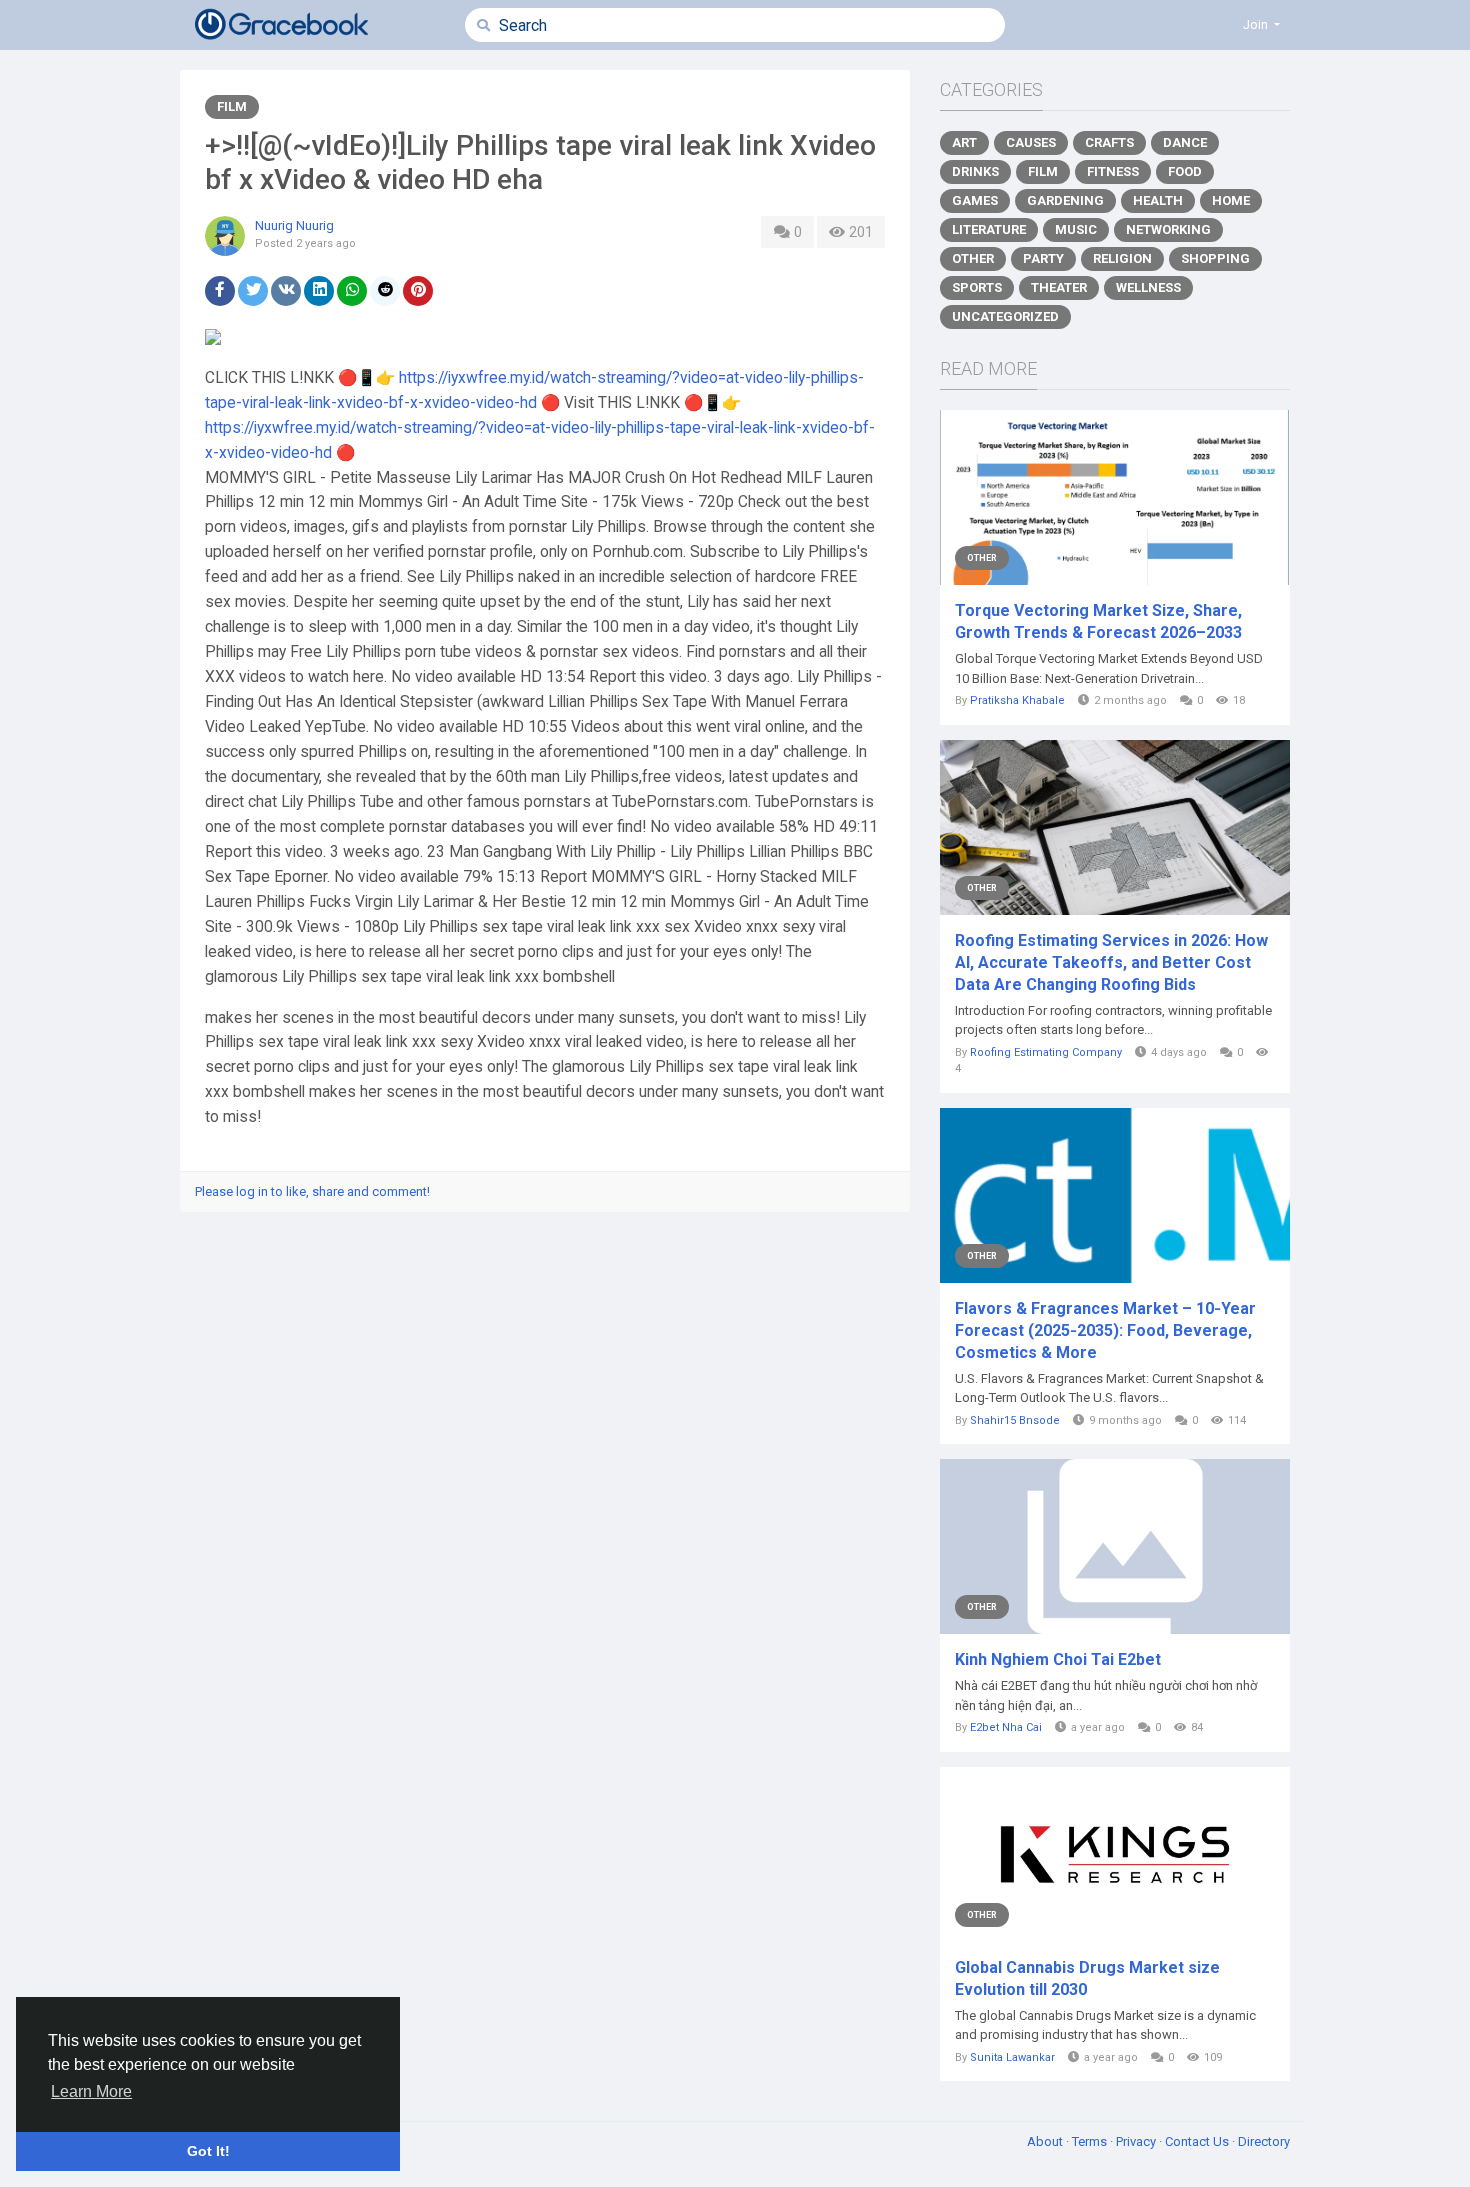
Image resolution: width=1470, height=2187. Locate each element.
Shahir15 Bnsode (1015, 1420)
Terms (1091, 2141)
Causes (1031, 142)
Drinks (975, 171)
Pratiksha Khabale (1017, 700)
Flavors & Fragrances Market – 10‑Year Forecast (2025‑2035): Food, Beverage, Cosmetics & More (1105, 1330)
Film (232, 106)
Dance (1185, 142)
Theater (1059, 287)
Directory (1264, 2141)
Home (1231, 200)
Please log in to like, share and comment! (312, 1191)
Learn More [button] (91, 2091)
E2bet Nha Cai (1006, 1727)
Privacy (1137, 2141)
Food (1185, 171)
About (1046, 2141)
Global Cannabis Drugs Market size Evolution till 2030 (1087, 1978)
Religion (1122, 258)
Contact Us (1198, 2141)
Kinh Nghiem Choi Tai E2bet (1058, 1659)
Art (964, 142)
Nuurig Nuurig (294, 225)
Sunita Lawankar (1012, 2057)
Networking (1168, 229)
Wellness (1148, 287)
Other (973, 258)
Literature (989, 229)
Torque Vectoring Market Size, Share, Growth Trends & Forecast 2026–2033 (1098, 621)
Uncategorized (1005, 316)
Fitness (1113, 171)
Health (1158, 200)
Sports (977, 287)
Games (975, 200)
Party (1043, 258)
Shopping (1215, 258)
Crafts (1109, 142)
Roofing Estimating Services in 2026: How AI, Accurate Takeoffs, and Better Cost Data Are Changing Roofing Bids (1111, 962)
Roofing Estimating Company (1046, 1052)
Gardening (1065, 200)
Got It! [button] (208, 2151)
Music (1076, 229)
